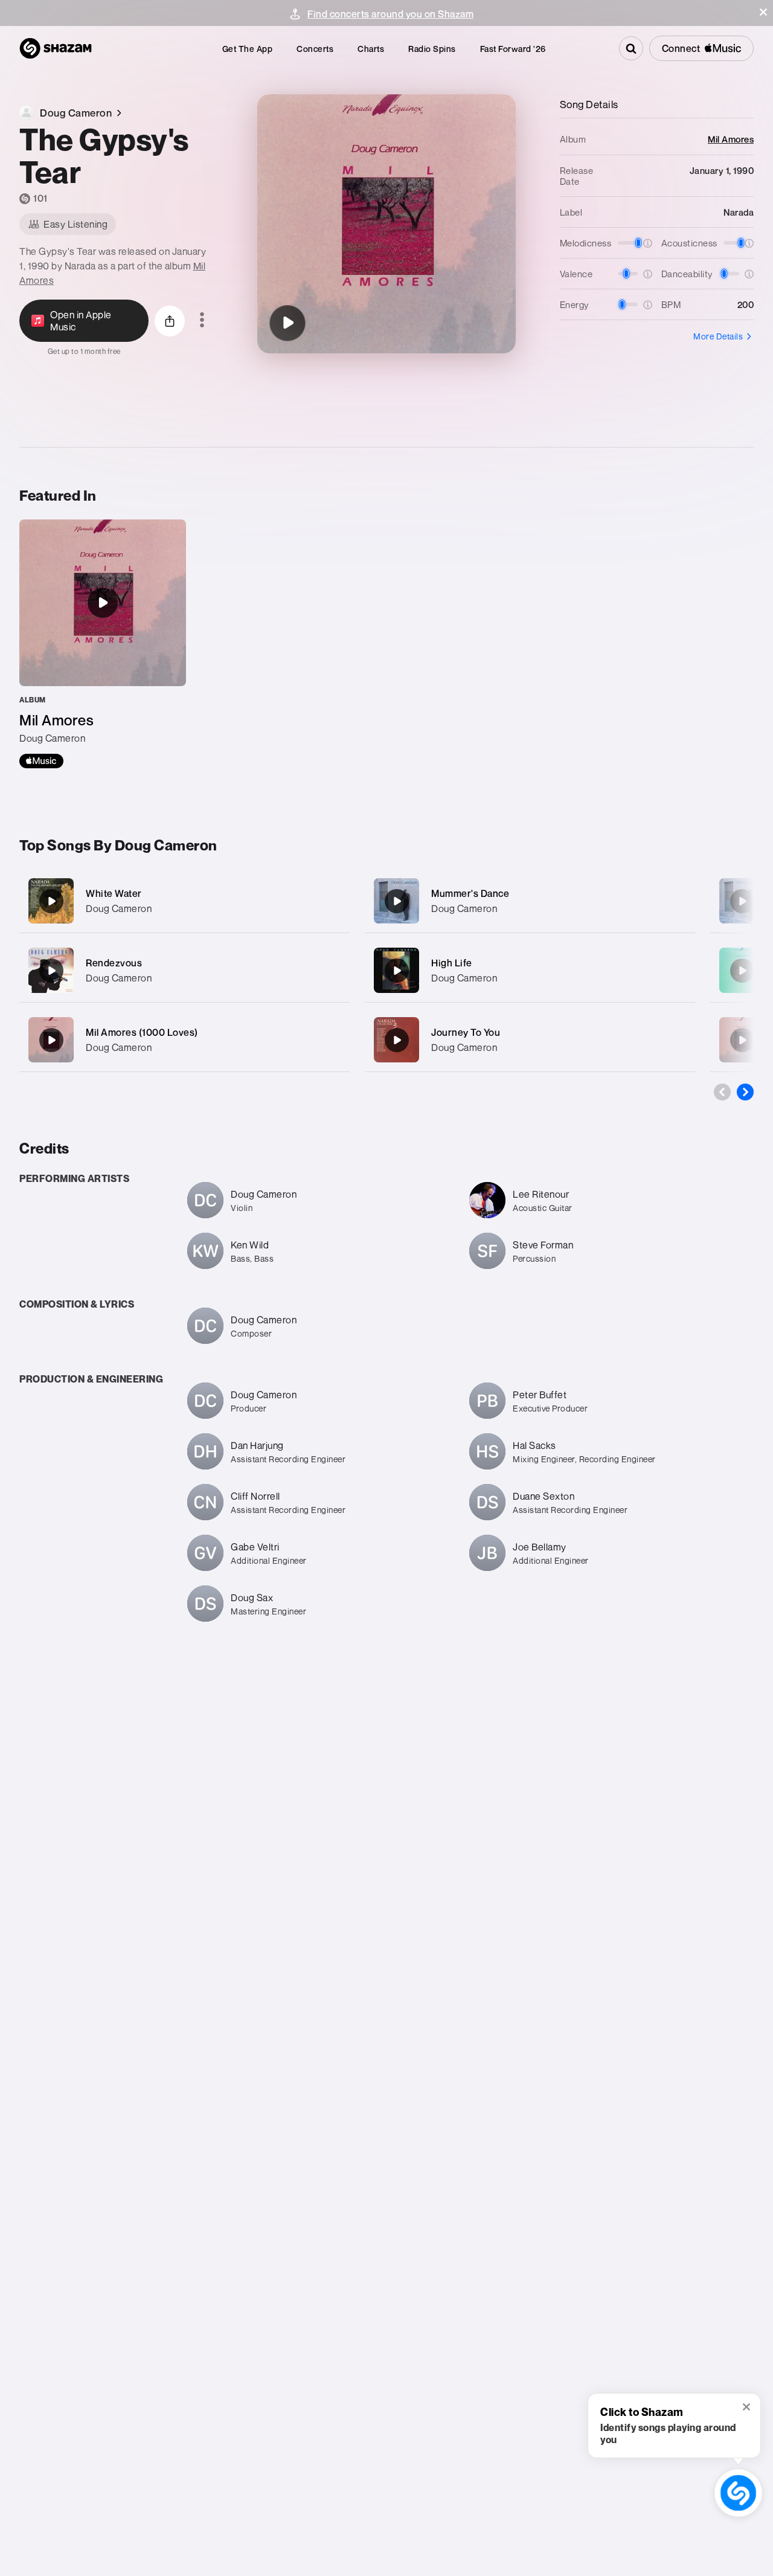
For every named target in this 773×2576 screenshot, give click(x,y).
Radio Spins (432, 49)
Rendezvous (114, 963)
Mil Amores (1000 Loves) (142, 1032)
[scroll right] (745, 1092)
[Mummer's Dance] (530, 901)
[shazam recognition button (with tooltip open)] (738, 2493)
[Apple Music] (41, 761)
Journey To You (466, 1032)
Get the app (248, 49)
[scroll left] (722, 1092)
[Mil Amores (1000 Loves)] (184, 1040)
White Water (114, 893)
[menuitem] (248, 49)
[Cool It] (742, 971)
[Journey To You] (530, 1040)
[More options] (202, 321)
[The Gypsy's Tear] (287, 323)
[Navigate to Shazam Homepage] (56, 48)
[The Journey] (742, 1040)
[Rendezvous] (184, 970)
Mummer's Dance (470, 893)
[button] (763, 12)
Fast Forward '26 (513, 49)
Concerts (315, 49)
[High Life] (530, 970)
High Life (452, 963)
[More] (333, 901)
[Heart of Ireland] (742, 901)
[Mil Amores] (103, 644)
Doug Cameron (119, 908)
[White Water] (184, 901)
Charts (371, 49)
